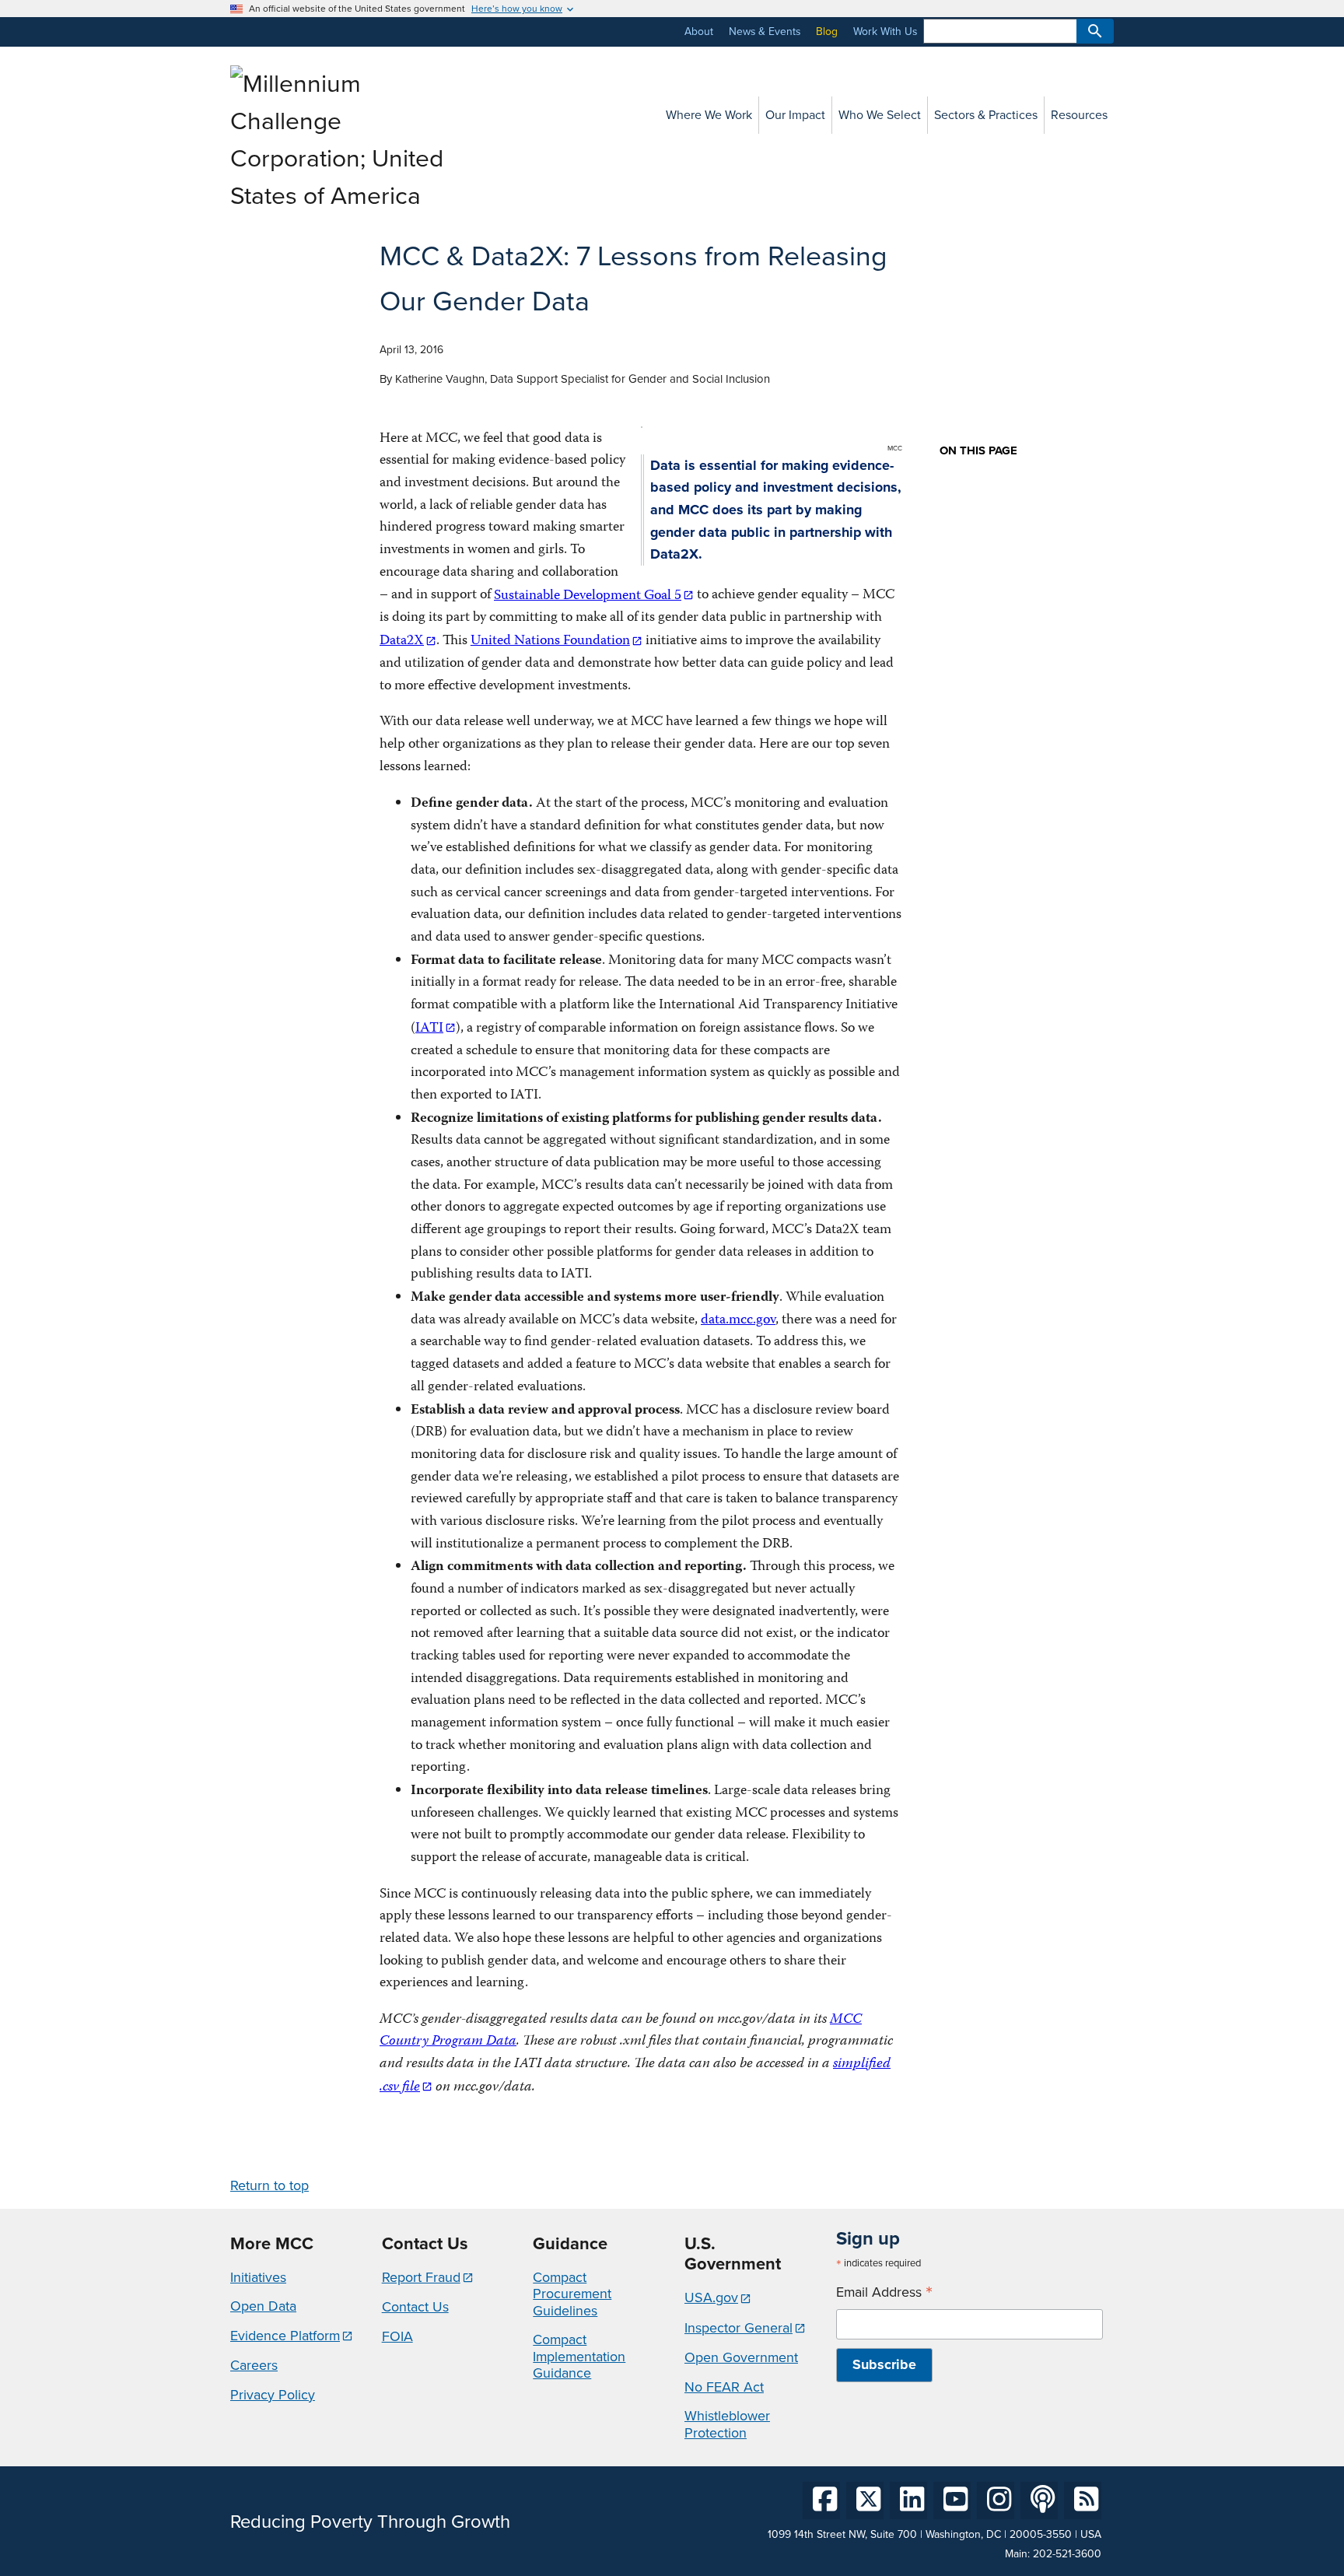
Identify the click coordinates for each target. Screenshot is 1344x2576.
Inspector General (738, 2328)
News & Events (765, 32)
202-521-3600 (1067, 2554)
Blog (827, 32)
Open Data (263, 2306)
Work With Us (885, 32)
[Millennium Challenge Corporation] (341, 196)
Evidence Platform (285, 2336)
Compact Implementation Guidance (579, 2356)
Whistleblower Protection (727, 2424)
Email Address (884, 2292)
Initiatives (258, 2277)
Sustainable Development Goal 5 (588, 596)
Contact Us (415, 2307)
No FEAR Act (724, 2387)
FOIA (397, 2336)
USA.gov (711, 2297)
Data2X (402, 641)
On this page (978, 451)
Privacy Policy (273, 2395)
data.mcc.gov (738, 1321)
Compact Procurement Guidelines (572, 2294)
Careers (254, 2365)
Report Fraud (421, 2277)
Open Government (741, 2357)
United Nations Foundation (550, 641)
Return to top (269, 2185)
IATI (429, 1029)
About (699, 32)
